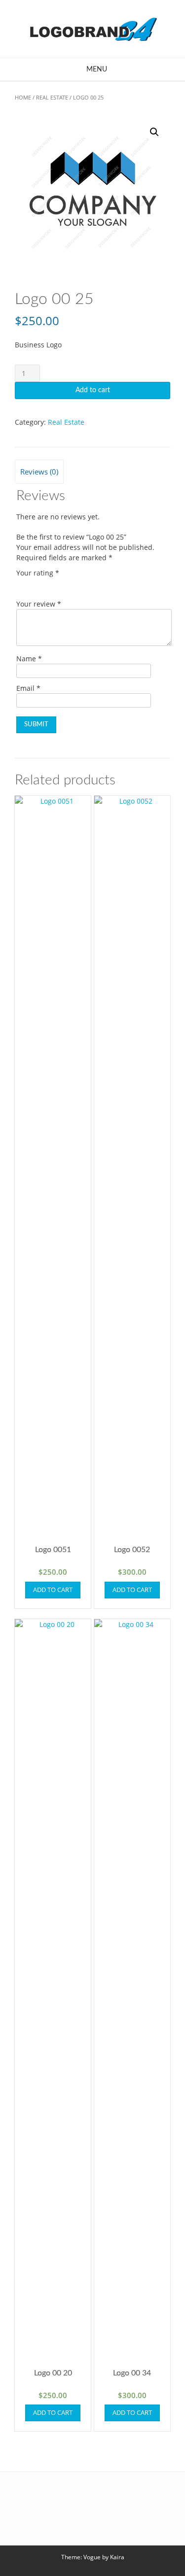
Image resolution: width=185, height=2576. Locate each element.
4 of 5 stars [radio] (64, 584)
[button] (154, 132)
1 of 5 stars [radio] (22, 584)
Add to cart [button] (53, 1590)
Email (28, 688)
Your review (39, 604)
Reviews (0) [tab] (39, 472)
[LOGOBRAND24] (93, 29)
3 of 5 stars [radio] (50, 584)
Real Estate (52, 97)
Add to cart (93, 390)
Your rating (38, 573)
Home (23, 97)
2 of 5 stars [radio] (36, 584)
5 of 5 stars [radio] (77, 584)
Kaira (117, 2557)
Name (29, 659)
